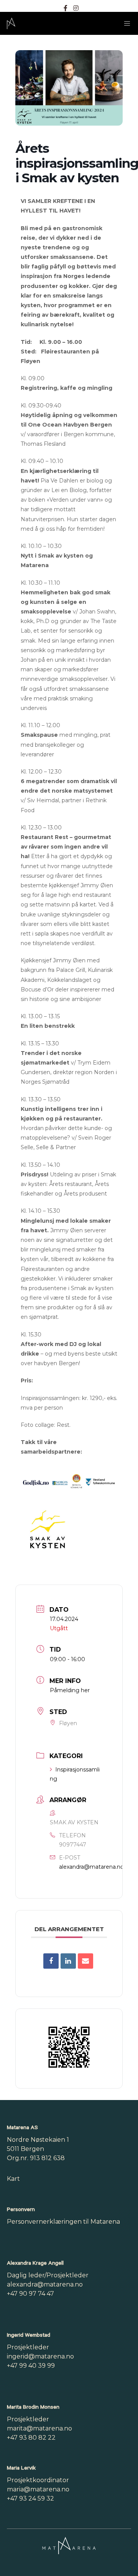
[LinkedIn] (68, 1961)
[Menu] (125, 23)
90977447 (73, 1845)
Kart (13, 2179)
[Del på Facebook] (51, 1961)
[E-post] (85, 1961)
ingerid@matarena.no (40, 2356)
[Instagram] (76, 8)
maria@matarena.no (38, 2489)
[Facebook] (66, 8)
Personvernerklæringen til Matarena (63, 2222)
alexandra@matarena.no (91, 1867)
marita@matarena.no (39, 2428)
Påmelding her (70, 1690)
